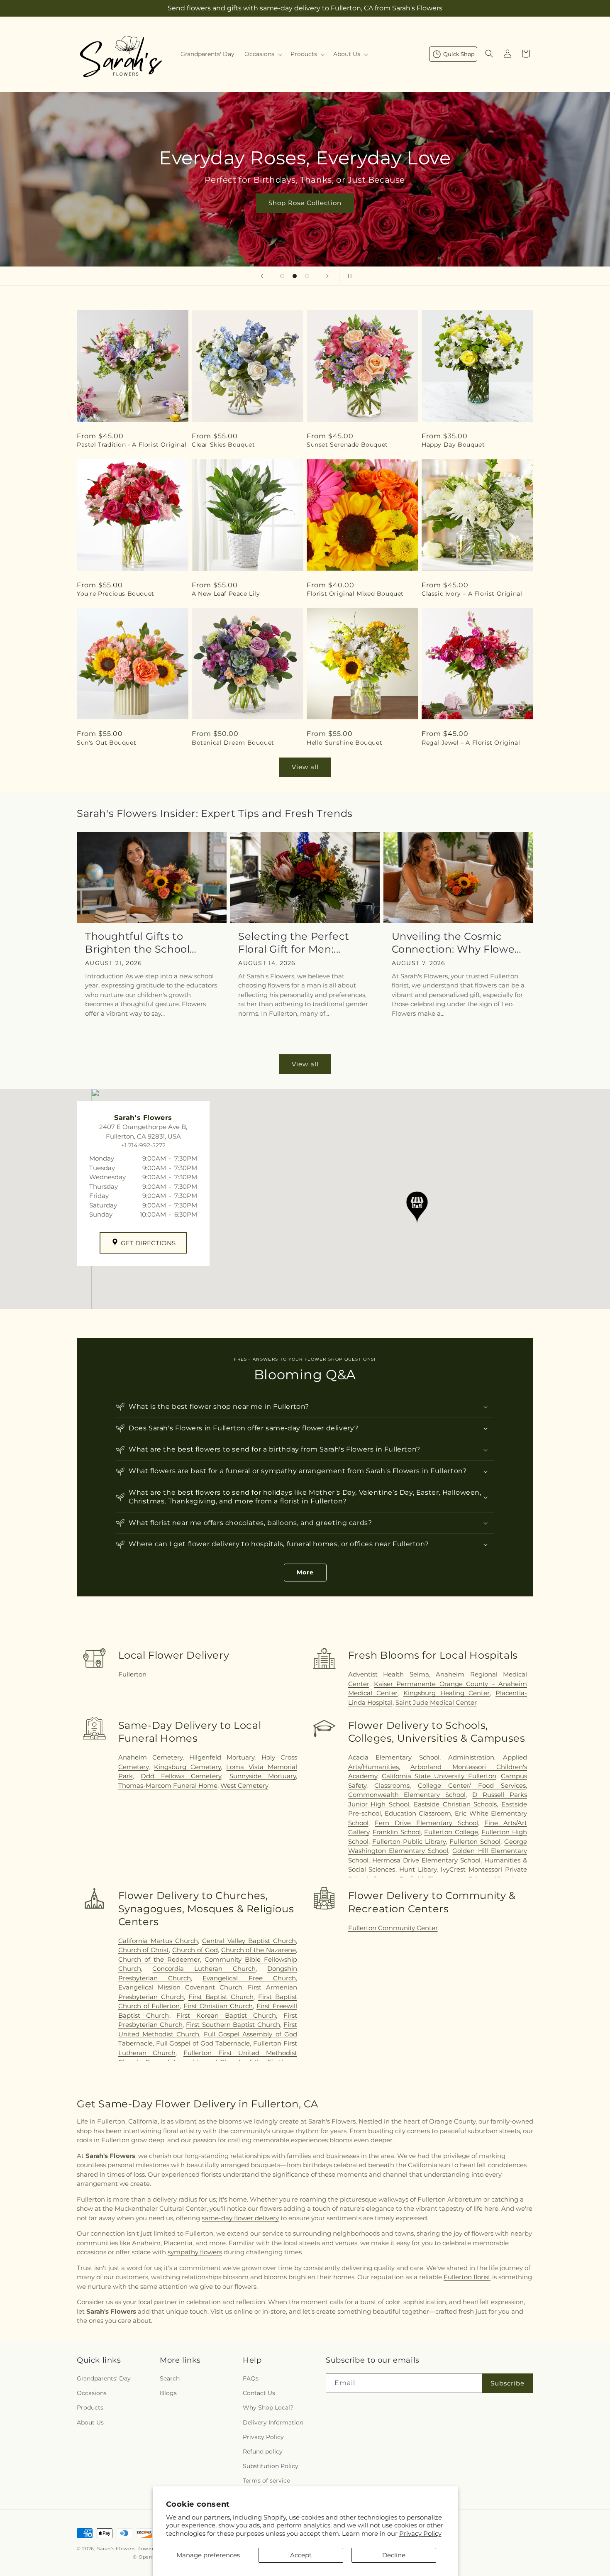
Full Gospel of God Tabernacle (203, 2043)
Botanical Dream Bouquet (233, 743)
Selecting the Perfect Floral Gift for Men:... (294, 943)
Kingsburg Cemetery (187, 1767)
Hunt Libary (418, 1869)
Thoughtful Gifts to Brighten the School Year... (137, 943)
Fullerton (132, 1674)
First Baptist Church (221, 1997)
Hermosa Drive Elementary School (426, 1860)
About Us (90, 2422)
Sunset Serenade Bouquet (347, 445)
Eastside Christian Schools (455, 1804)
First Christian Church (218, 2006)
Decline (394, 2555)
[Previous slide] (262, 276)
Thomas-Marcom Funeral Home (168, 1785)
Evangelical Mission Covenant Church (180, 1987)
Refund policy (263, 2451)
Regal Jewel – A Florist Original (471, 743)
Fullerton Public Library (409, 1842)
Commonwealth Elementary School (407, 1795)
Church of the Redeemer (159, 1959)
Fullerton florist (467, 2277)
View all (305, 767)
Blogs (168, 2393)
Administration (471, 1757)
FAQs (251, 2378)
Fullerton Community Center (393, 1928)
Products (90, 2407)
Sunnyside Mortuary (263, 1776)
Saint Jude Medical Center (436, 1702)
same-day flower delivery (240, 2218)
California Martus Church (158, 1941)
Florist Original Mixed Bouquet (355, 594)
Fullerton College (451, 1832)
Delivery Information (273, 2422)
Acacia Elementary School (394, 1757)
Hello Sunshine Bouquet (344, 743)
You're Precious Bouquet (116, 594)
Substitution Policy (271, 2466)
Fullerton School (475, 1842)
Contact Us (259, 2393)
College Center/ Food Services (472, 1785)
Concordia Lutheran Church (204, 1969)
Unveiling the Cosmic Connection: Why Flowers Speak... (458, 943)
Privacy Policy (420, 2533)
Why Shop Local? (268, 2407)
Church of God (195, 1950)
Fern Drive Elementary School (426, 1823)
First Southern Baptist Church (233, 2025)
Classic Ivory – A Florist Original (472, 594)
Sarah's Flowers (117, 2549)
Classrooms (392, 1785)
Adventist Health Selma (389, 1674)
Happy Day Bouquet (453, 445)
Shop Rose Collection (305, 203)
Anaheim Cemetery (150, 1757)
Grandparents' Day (104, 2378)
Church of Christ (144, 1950)
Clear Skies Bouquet (223, 445)
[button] (262, 54)
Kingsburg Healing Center (447, 1693)
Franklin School (397, 1832)
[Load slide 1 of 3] (282, 276)
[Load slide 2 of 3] (295, 276)
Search (170, 2378)
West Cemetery (244, 1785)
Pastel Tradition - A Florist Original (132, 445)
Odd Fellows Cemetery (181, 1776)
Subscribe (508, 2383)
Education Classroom (418, 1813)
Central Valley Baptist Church (249, 1941)
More (305, 1572)
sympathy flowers (195, 2252)
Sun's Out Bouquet (106, 743)
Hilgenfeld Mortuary (222, 1757)
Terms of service (266, 2481)
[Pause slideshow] (348, 276)
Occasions (92, 2393)
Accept (301, 2555)
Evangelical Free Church (249, 1978)
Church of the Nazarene (259, 1950)
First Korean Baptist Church (226, 2015)
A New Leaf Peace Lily (226, 594)
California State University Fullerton (439, 1776)
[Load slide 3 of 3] (307, 276)
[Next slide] (327, 276)
